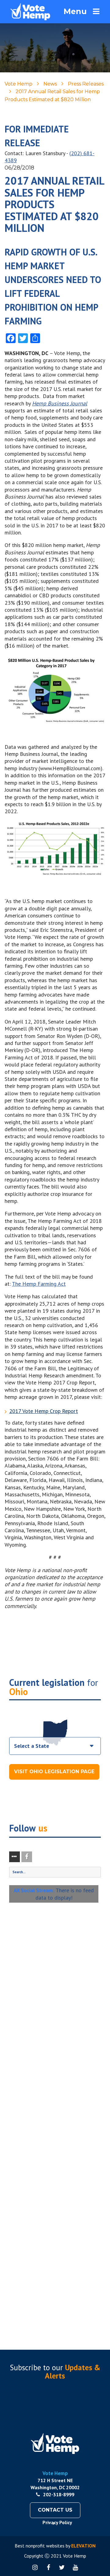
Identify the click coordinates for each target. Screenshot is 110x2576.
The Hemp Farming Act (39, 1284)
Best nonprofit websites (40, 2546)
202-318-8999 (59, 2494)
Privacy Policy (57, 2522)
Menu (75, 11)
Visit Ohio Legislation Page (54, 1772)
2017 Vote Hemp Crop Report (44, 1411)
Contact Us (55, 2510)
